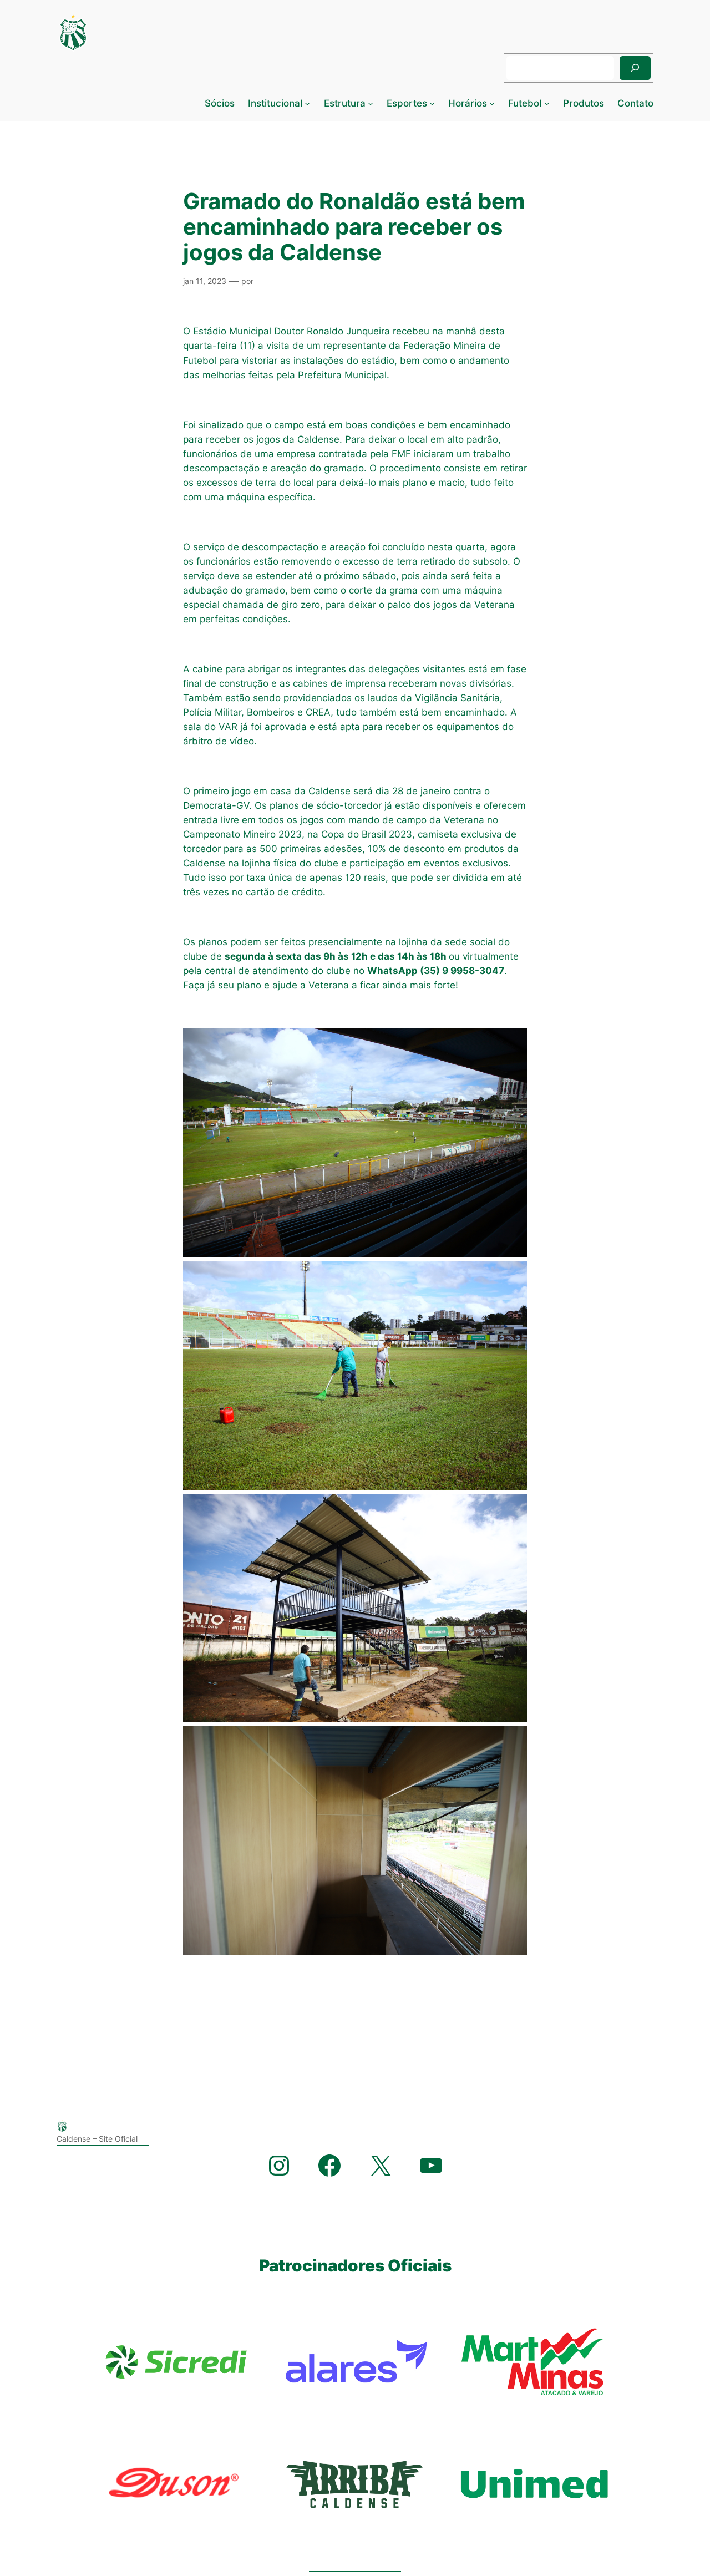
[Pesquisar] (635, 68)
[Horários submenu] (492, 103)
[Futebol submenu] (547, 103)
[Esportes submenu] (432, 103)
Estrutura (345, 103)
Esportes (407, 103)
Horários (468, 103)
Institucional (275, 103)
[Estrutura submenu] (371, 103)
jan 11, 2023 (205, 281)
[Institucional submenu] (307, 103)
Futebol (525, 103)
